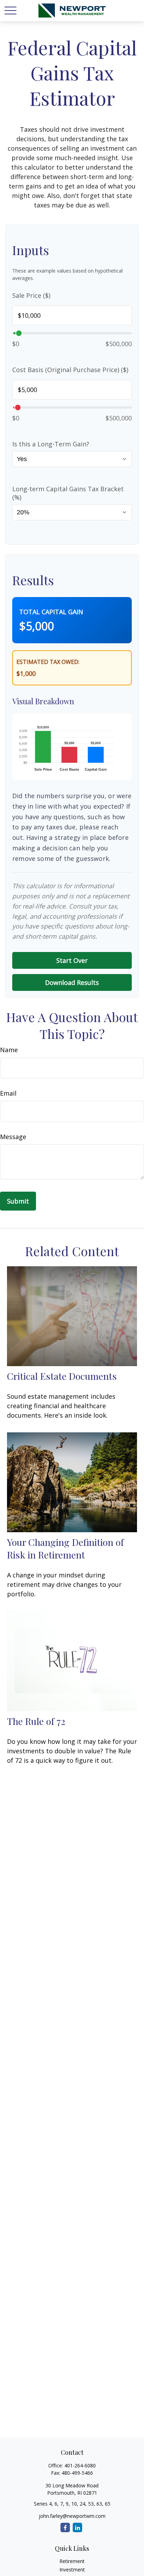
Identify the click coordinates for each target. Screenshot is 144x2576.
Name (9, 1050)
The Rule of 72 (36, 1721)
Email (8, 1093)
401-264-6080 (80, 2465)
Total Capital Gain (51, 612)
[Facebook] (65, 2527)
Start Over (72, 960)
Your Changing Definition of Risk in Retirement (65, 1548)
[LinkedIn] (77, 2527)
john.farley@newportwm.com (72, 2516)
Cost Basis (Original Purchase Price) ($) (70, 370)
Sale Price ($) (31, 295)
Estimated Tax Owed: (48, 662)
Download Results (72, 982)
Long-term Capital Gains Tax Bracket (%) (68, 493)
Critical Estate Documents (62, 1376)
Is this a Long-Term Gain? (51, 444)
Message (13, 1137)
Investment (72, 2570)
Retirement (72, 2561)
